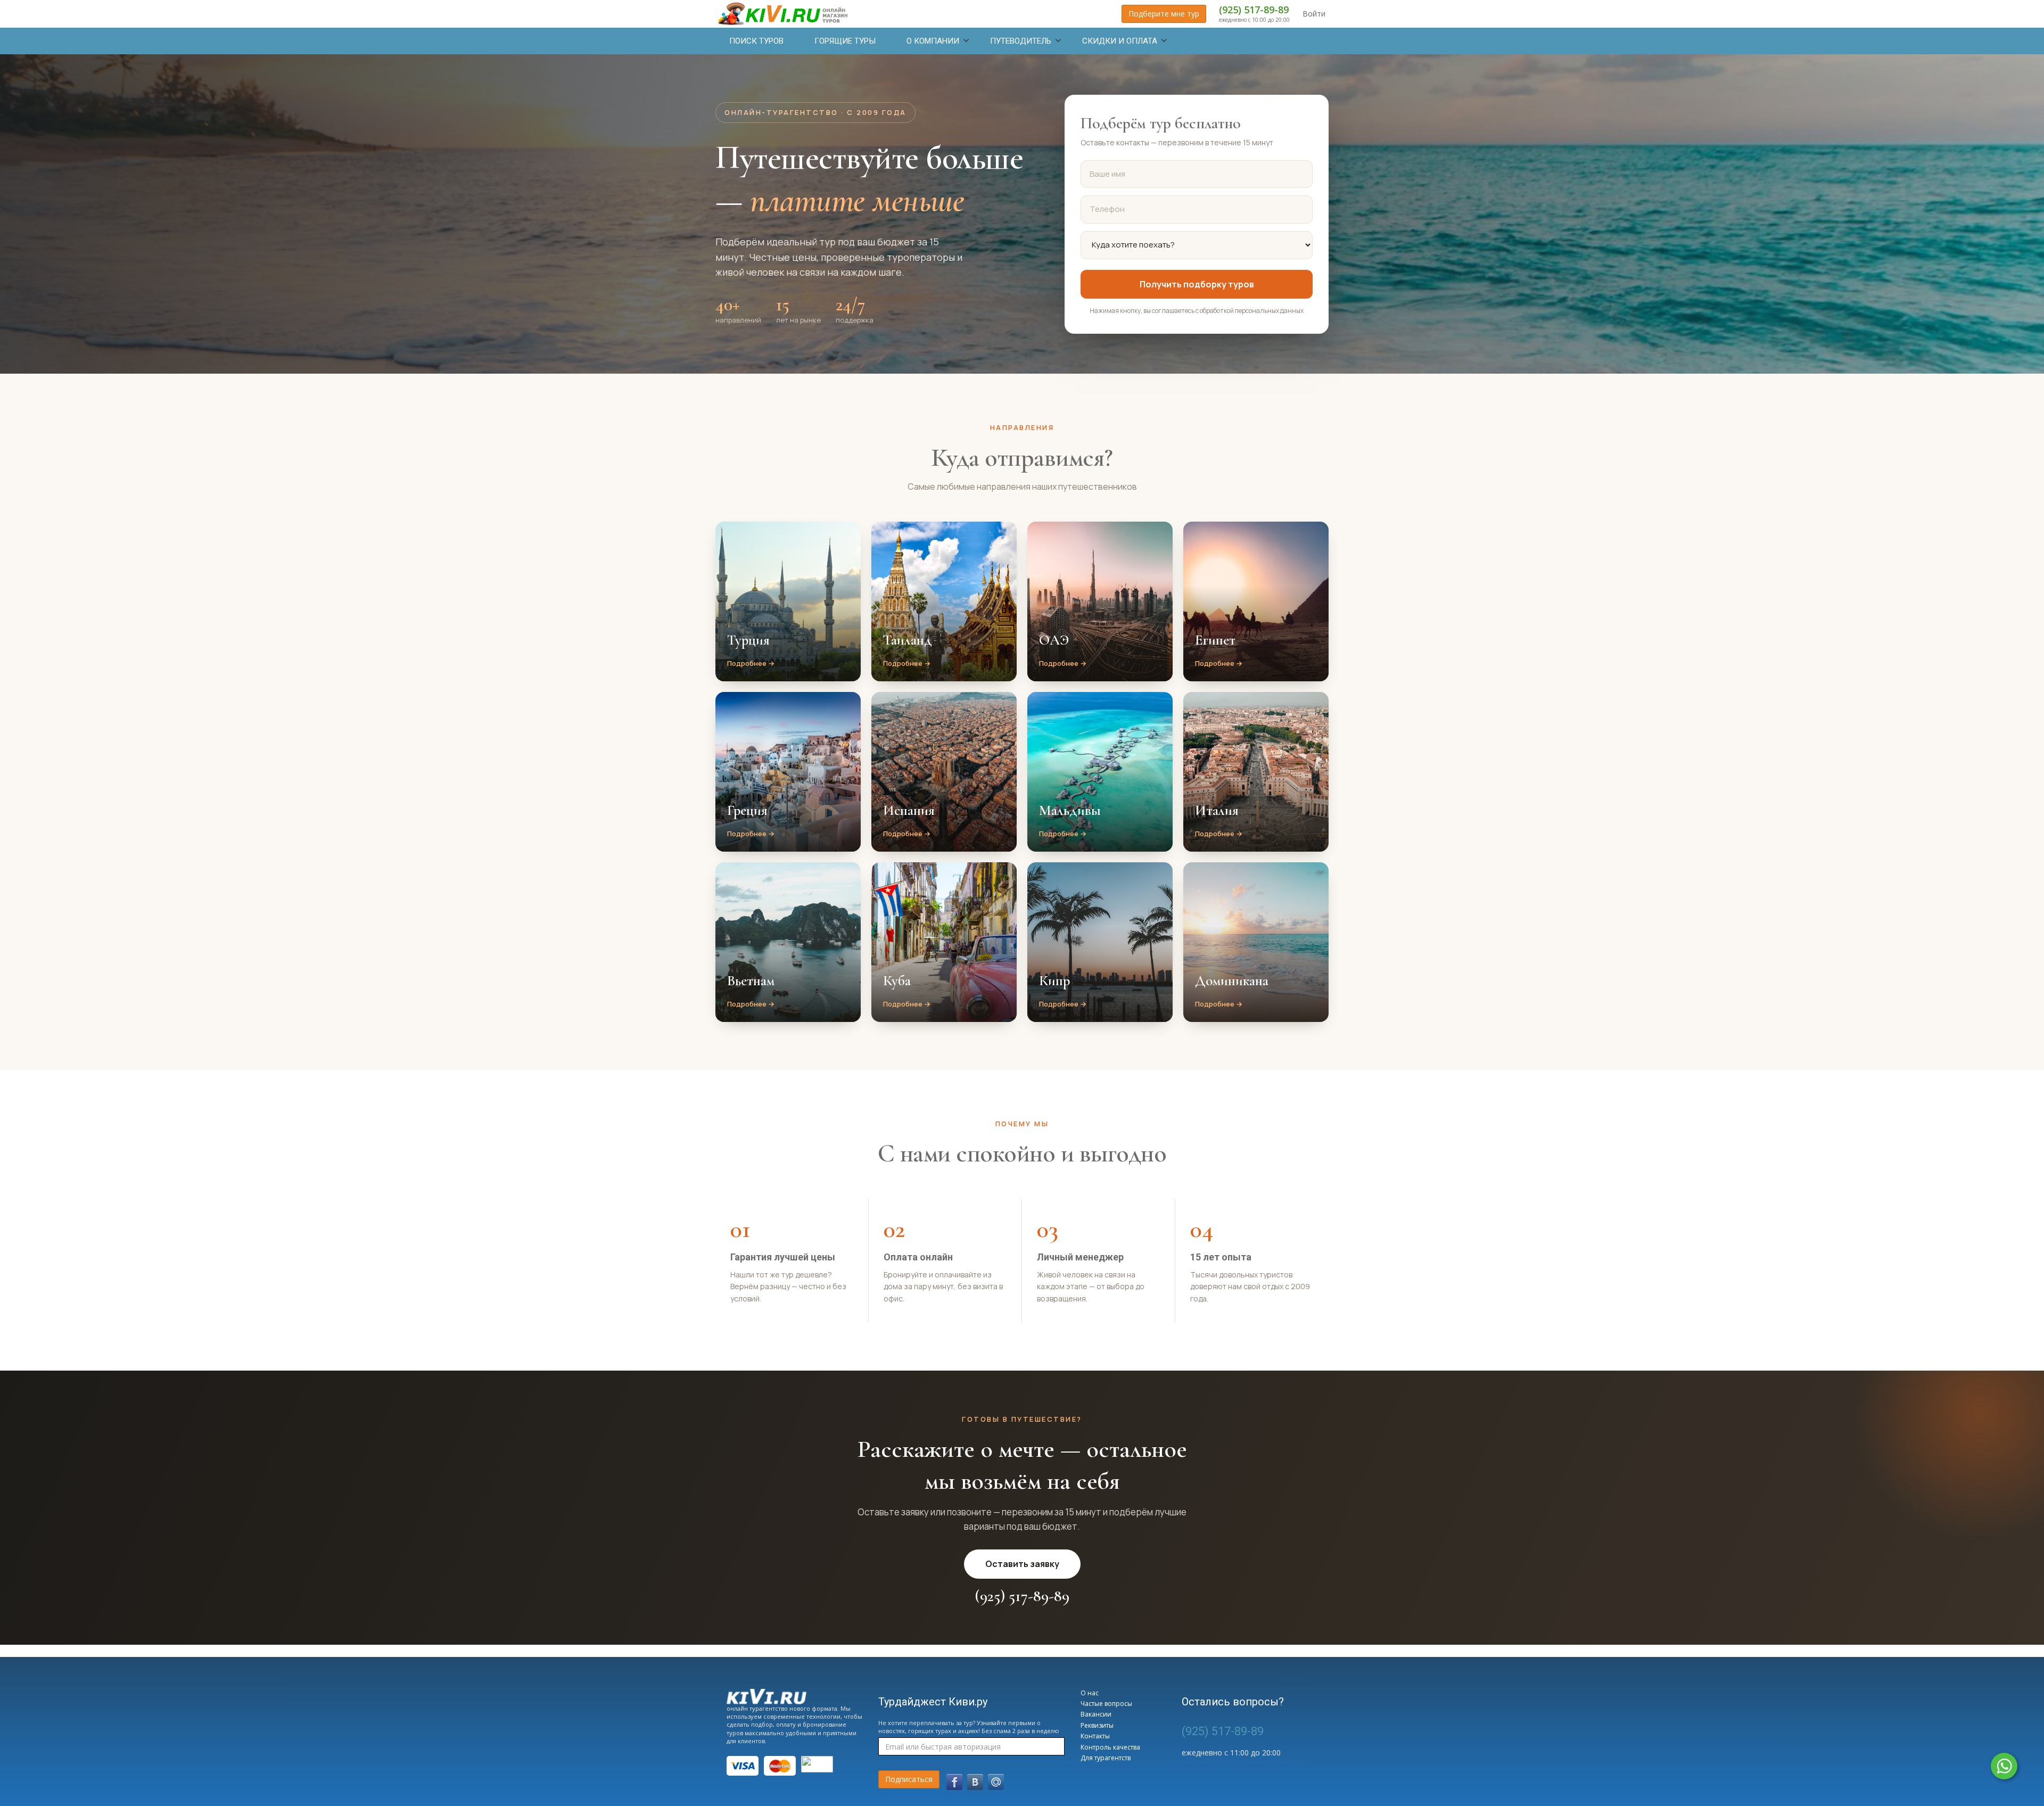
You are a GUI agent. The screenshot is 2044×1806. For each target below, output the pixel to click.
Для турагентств (1106, 1758)
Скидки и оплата (1120, 41)
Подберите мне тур (1164, 14)
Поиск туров (756, 41)
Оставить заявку (1022, 1564)
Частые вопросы (1106, 1704)
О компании (933, 41)
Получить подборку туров (1197, 284)
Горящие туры (845, 41)
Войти (1314, 14)
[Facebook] (954, 1782)
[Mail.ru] (996, 1782)
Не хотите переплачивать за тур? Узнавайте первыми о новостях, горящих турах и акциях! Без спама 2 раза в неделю (969, 1727)
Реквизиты (1097, 1725)
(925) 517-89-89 (1254, 10)
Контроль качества (1110, 1747)
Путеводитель (1021, 41)
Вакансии (1096, 1714)
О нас (1090, 1693)
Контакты (1095, 1736)
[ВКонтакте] (975, 1782)
